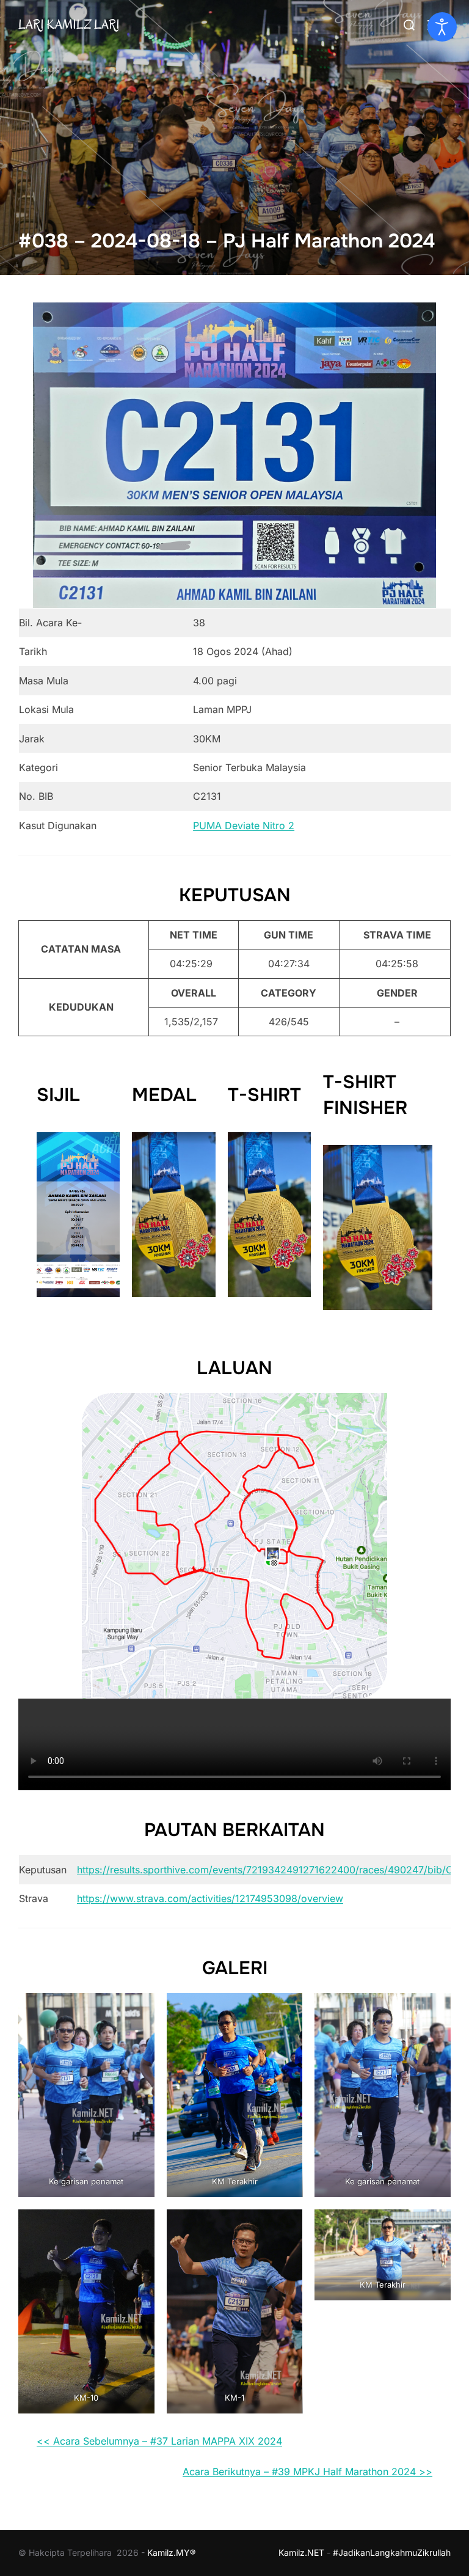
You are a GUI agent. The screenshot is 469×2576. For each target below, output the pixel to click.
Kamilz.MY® (171, 2552)
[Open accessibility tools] (442, 27)
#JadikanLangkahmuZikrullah (392, 2552)
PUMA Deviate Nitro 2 (244, 825)
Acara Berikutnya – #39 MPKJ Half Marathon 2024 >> (307, 2472)
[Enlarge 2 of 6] (286, 2009)
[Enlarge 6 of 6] (435, 2225)
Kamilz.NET (301, 2552)
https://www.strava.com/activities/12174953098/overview (210, 1898)
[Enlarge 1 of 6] (139, 2009)
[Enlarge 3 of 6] (435, 2009)
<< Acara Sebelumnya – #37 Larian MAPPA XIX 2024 (159, 2441)
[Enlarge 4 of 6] (139, 2225)
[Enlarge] (420, 318)
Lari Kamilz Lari (69, 24)
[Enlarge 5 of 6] (286, 2225)
